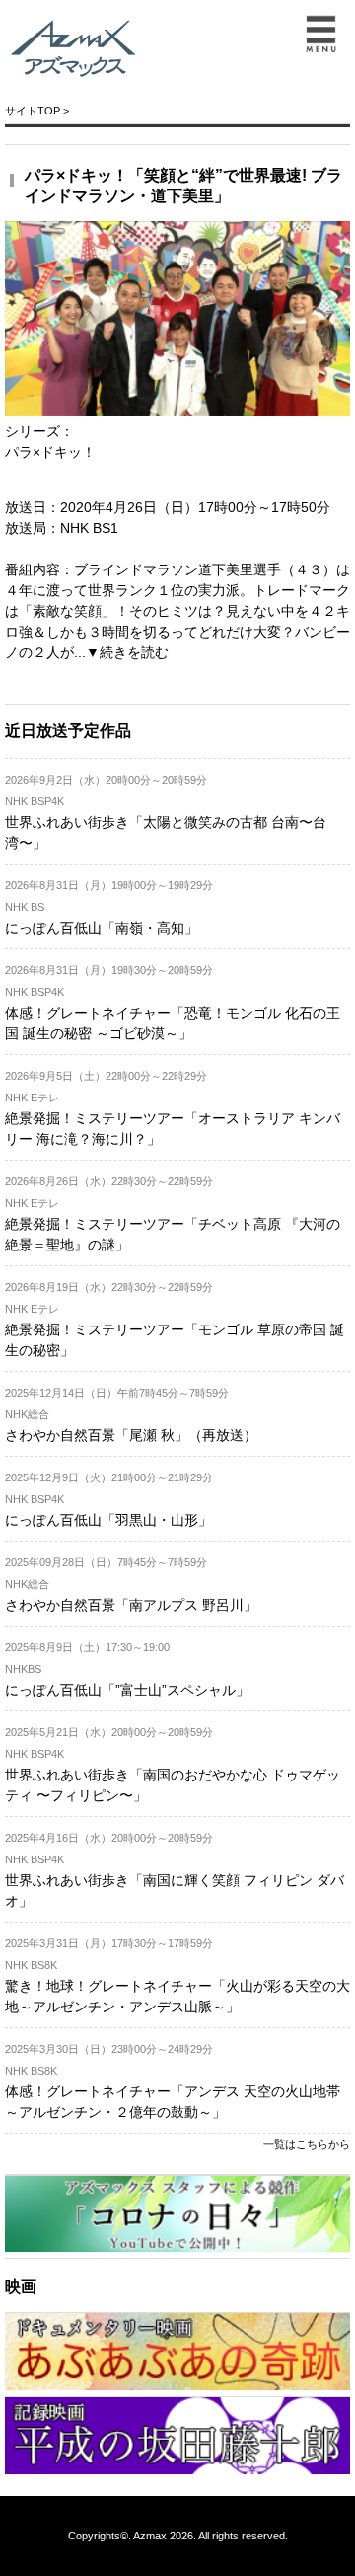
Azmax (150, 2536)
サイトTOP (33, 111)
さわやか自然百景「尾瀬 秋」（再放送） (131, 1435)
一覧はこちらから (307, 2144)
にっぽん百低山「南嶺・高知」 (102, 928)
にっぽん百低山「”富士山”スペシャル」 (127, 1690)
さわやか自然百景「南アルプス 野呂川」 (131, 1605)
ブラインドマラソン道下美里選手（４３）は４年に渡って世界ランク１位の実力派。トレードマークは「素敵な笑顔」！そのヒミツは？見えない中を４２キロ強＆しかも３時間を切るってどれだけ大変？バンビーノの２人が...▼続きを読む (177, 611)
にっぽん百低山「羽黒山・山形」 (108, 1520)
